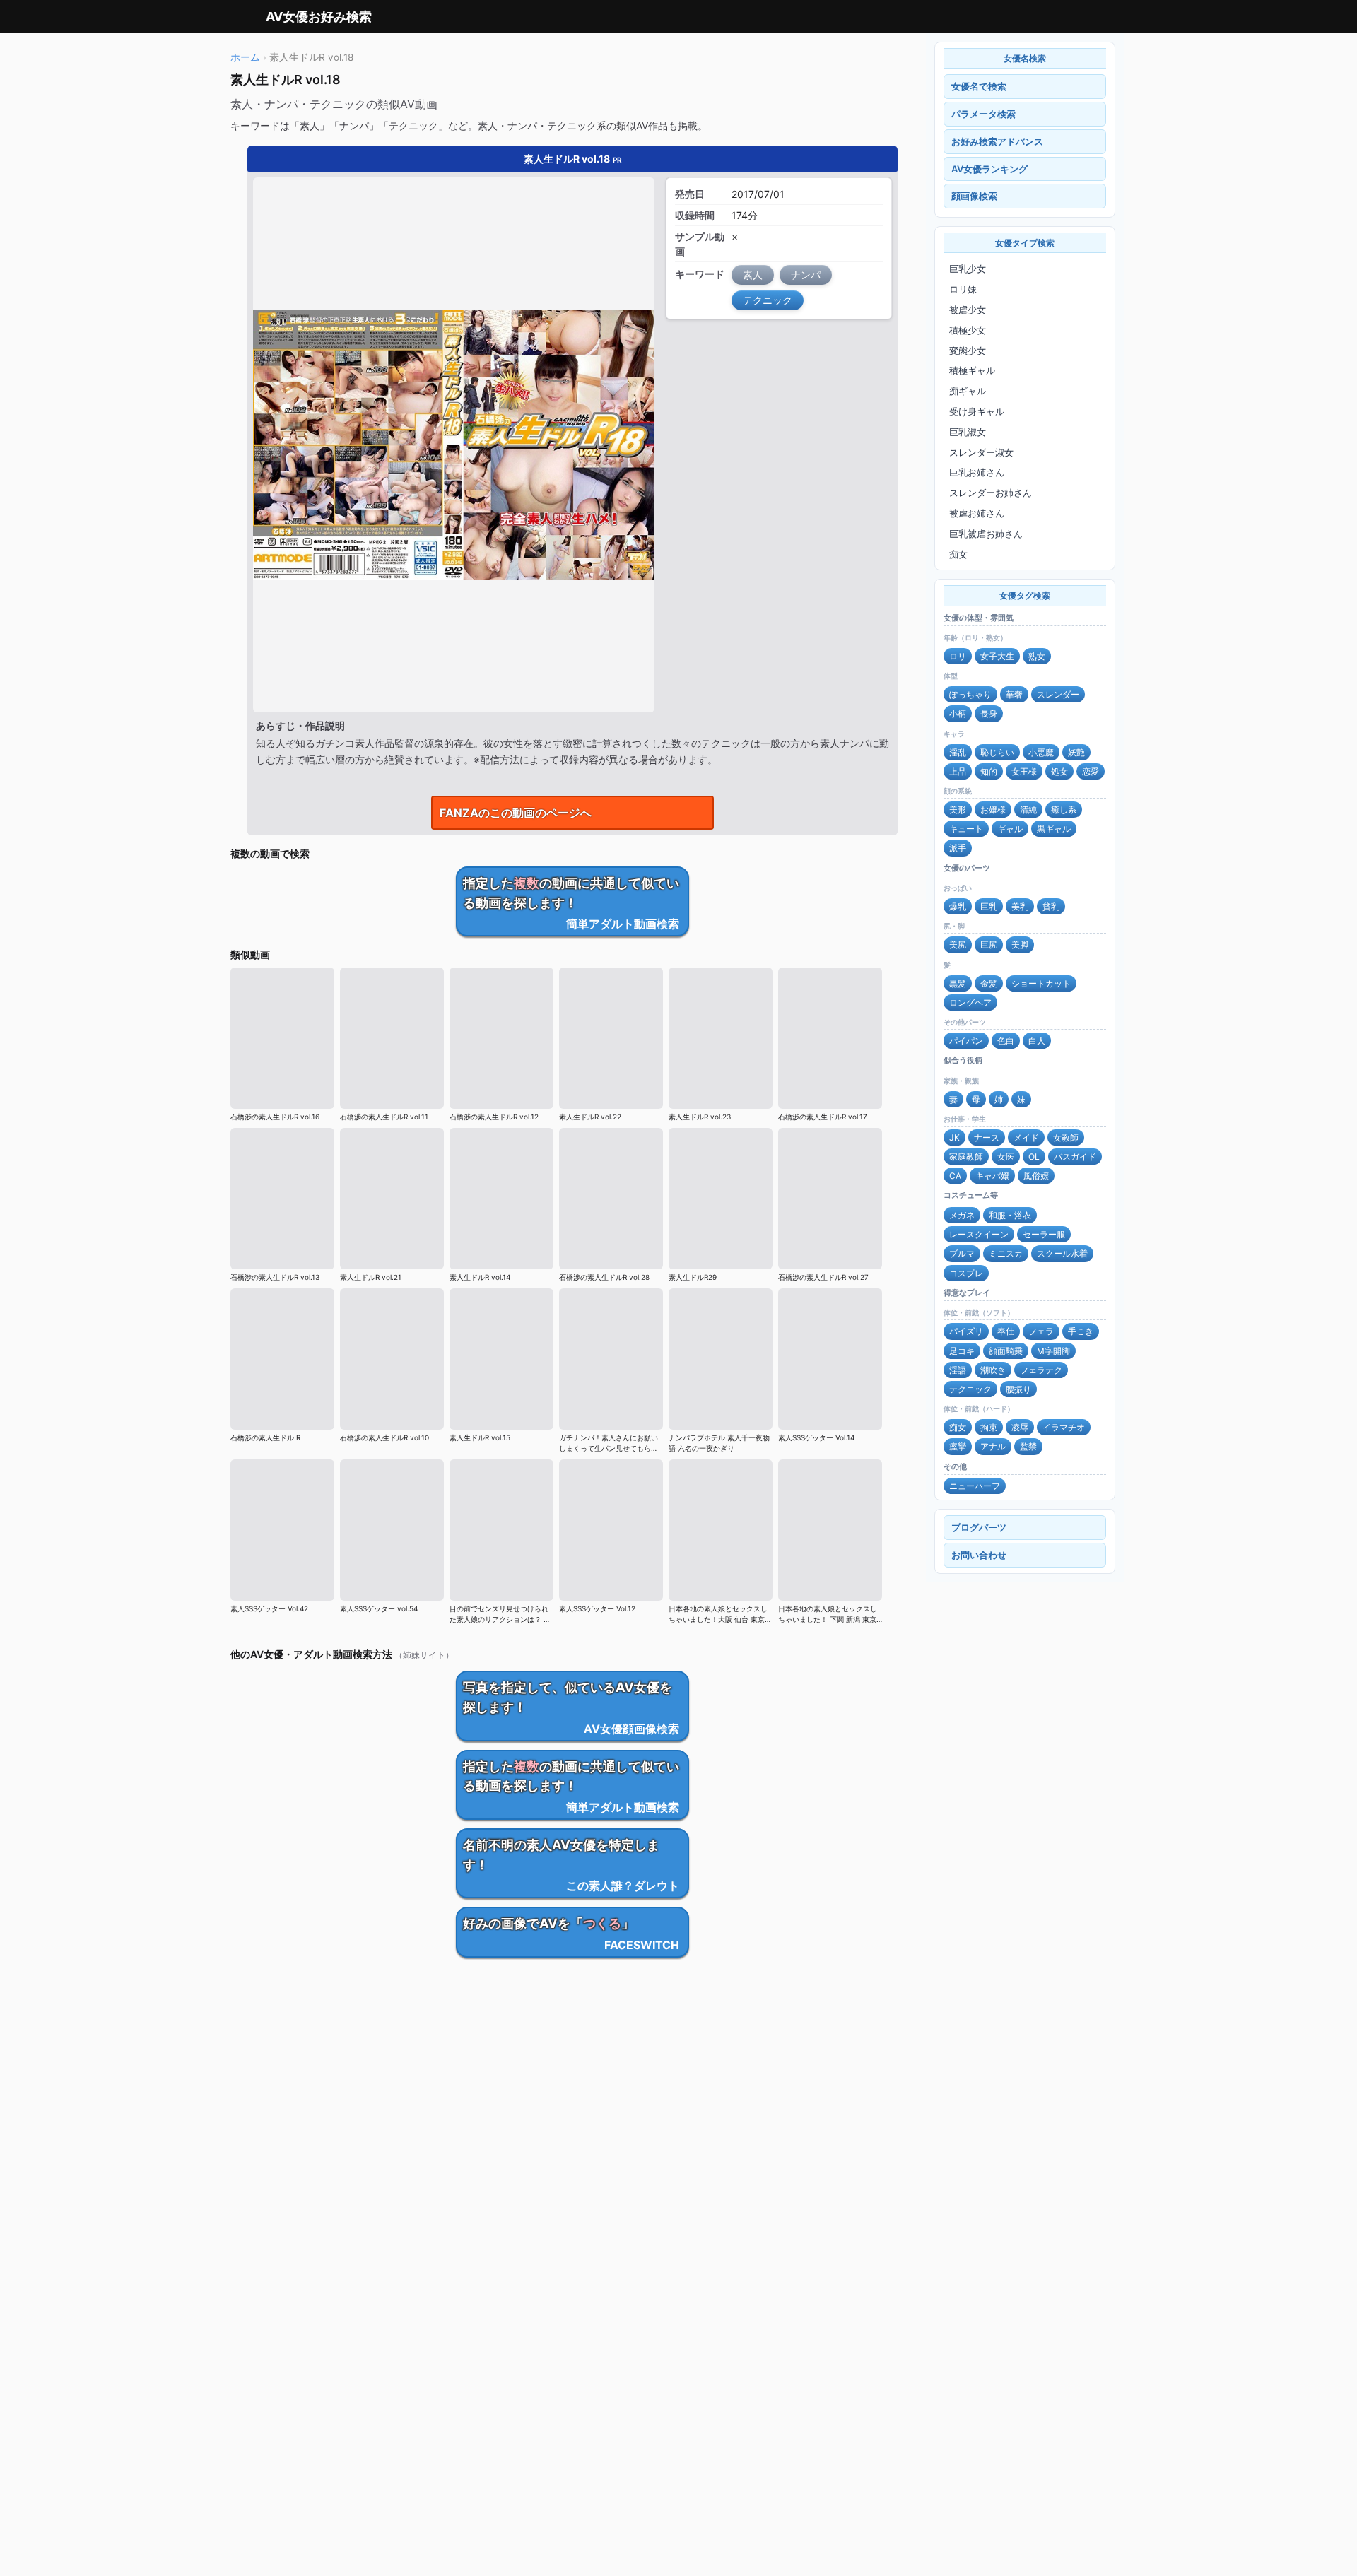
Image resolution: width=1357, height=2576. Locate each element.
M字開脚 (1053, 1351)
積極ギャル (972, 370)
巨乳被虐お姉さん (986, 534)
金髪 (989, 983)
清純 (1028, 810)
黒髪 (958, 983)
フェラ (1041, 1331)
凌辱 (1020, 1427)
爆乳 (958, 906)
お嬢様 (993, 810)
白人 (1037, 1041)
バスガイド (1075, 1157)
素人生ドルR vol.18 (573, 159)
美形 (958, 810)
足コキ (962, 1351)
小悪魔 (1041, 752)
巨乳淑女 (968, 432)
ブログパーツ (979, 1527)
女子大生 (997, 656)
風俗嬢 (1036, 1176)
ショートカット (1041, 983)
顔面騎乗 (1006, 1351)
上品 (958, 771)
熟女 (1037, 656)
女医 (1006, 1157)
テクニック (970, 1389)
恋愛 (1091, 771)
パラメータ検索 (983, 114)
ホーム (245, 57)
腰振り (1018, 1389)
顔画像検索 (974, 196)
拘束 (989, 1427)
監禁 (1028, 1446)
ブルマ (962, 1253)
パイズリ (966, 1331)
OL (1034, 1157)
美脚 (1020, 945)
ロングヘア (970, 1002)
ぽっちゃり (970, 694)
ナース (987, 1137)
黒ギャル (1054, 829)
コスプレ (966, 1273)
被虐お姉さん (977, 513)
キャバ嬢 (992, 1176)
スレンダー (1058, 694)
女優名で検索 (979, 86)
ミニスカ (1006, 1253)
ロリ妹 (963, 289)
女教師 (1066, 1137)
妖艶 (1076, 752)
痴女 (958, 554)
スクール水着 (1062, 1253)
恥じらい (997, 752)
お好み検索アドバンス (997, 141)
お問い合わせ (979, 1555)
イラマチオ (1064, 1427)
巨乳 (989, 906)
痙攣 (958, 1446)
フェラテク (1041, 1370)
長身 (989, 713)
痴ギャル (968, 391)
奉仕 (1006, 1331)
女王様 (1024, 771)
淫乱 (958, 752)
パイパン (966, 1041)
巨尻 (989, 945)
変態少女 (968, 351)
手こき (1081, 1331)
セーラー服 (1044, 1234)
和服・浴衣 (1010, 1215)
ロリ (958, 656)
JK (954, 1137)
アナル (993, 1446)
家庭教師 (966, 1157)
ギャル (1010, 829)
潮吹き (993, 1370)
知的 (989, 771)
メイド (1026, 1137)
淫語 (958, 1370)
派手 (958, 848)
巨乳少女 (968, 269)
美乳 (1020, 906)
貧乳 (1051, 906)
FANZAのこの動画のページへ (516, 813)
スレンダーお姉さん (991, 493)
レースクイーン (979, 1234)
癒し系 (1064, 810)
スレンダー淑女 (981, 452)
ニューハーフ (975, 1486)
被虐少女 (968, 310)
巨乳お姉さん (977, 472)
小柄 (958, 713)
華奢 (1014, 694)
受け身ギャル (977, 411)
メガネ (962, 1215)
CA (955, 1176)
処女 (1059, 771)
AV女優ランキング (989, 169)
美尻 (958, 945)
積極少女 (968, 330)
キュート (966, 829)
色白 (1006, 1041)
